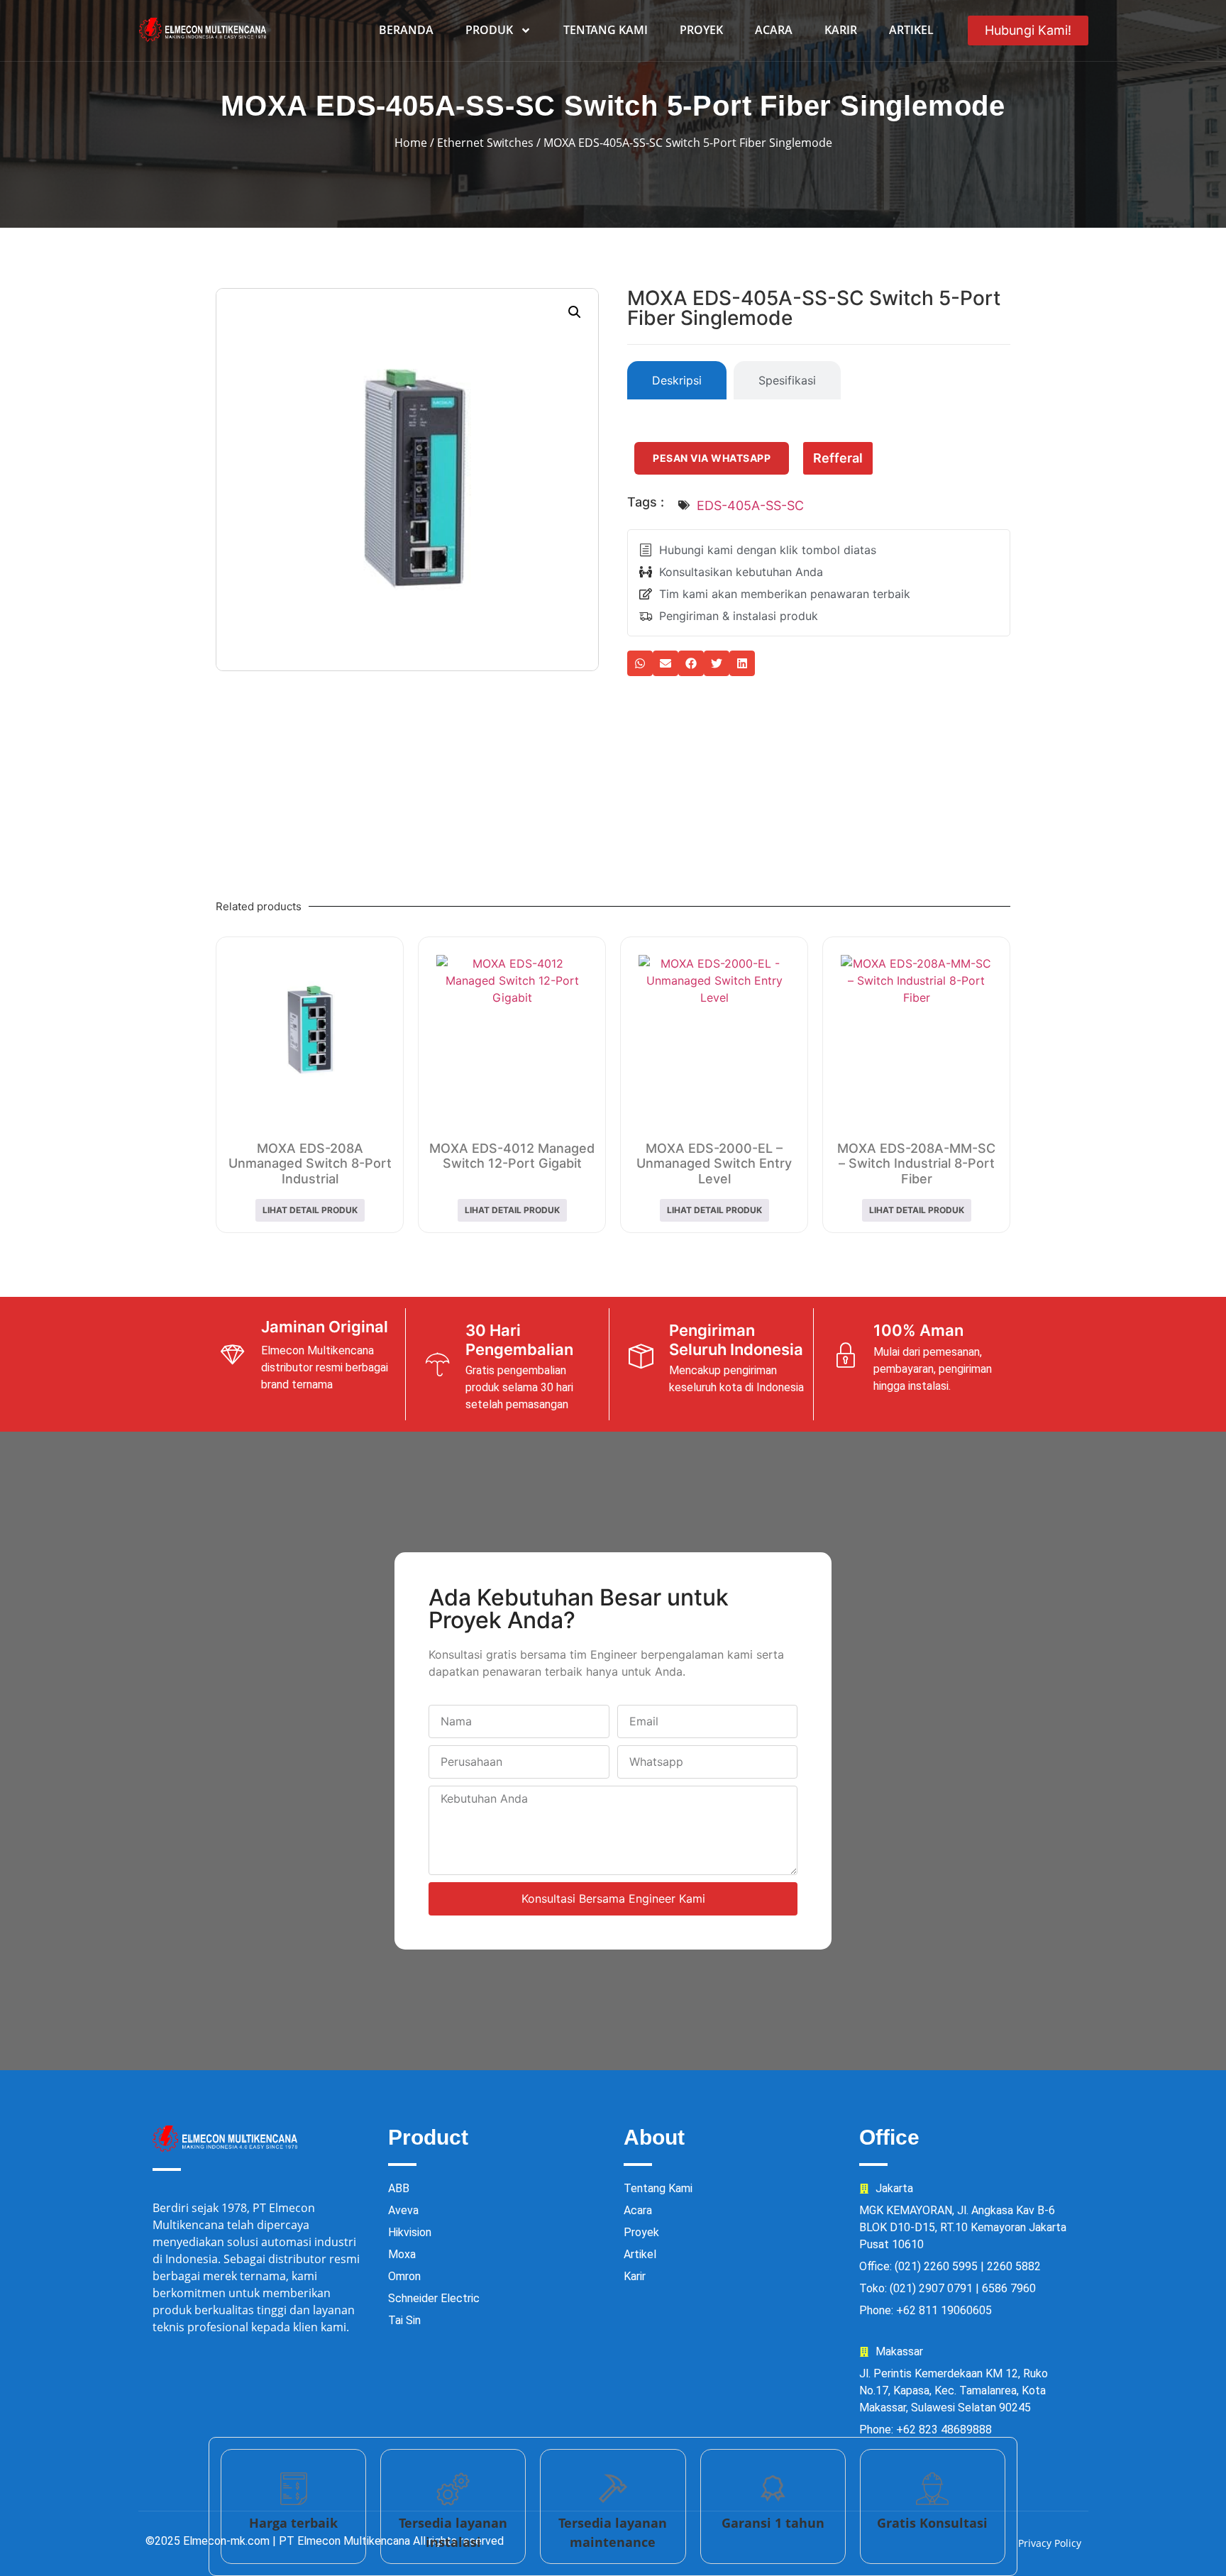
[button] (575, 312)
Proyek (701, 30)
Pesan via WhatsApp (712, 458)
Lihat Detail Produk (310, 1210)
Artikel (911, 30)
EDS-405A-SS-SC (750, 505)
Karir (841, 30)
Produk (489, 30)
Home (411, 143)
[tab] (677, 380)
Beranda (406, 30)
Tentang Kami (606, 30)
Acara (774, 30)
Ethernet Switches (485, 143)
